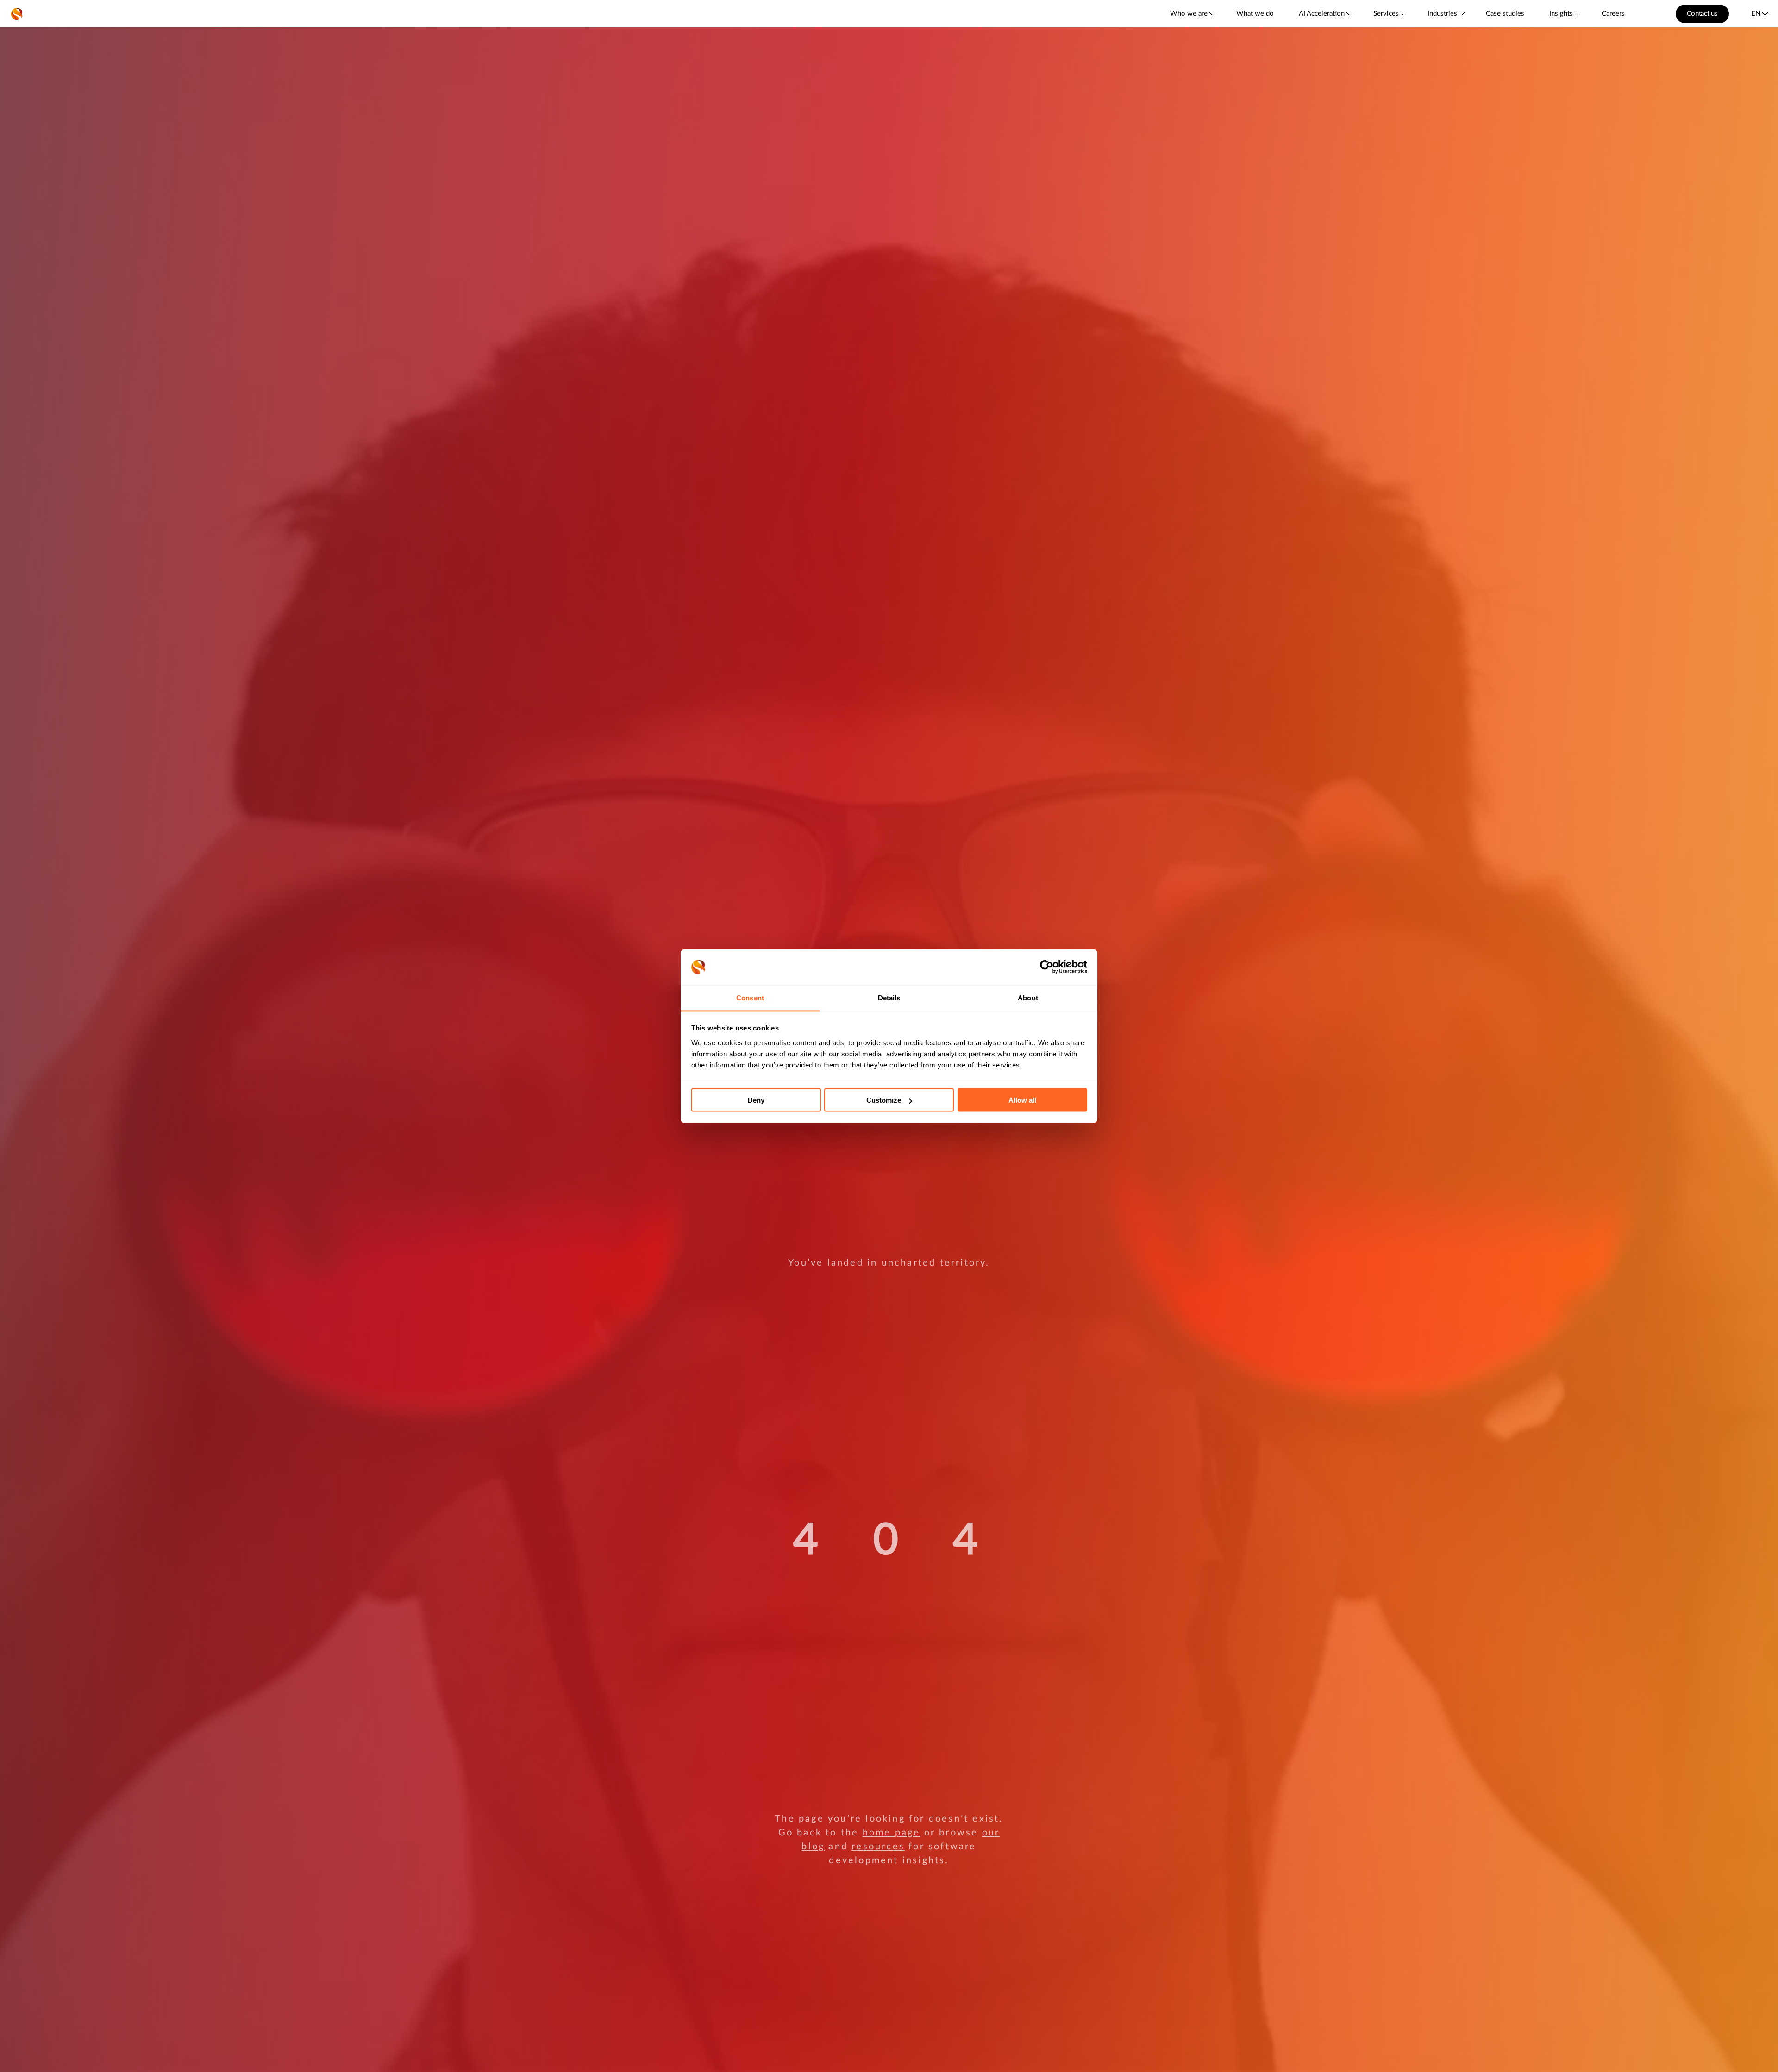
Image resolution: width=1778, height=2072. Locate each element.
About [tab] (1028, 997)
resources (878, 1847)
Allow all (1022, 1100)
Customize (884, 1100)
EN (1756, 14)
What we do (1255, 14)
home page (892, 1833)
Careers (1613, 14)
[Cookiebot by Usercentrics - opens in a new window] (1047, 967)
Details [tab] (889, 997)
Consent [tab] (750, 997)
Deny (756, 1100)
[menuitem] (1192, 14)
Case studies (1505, 14)
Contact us (1702, 14)
